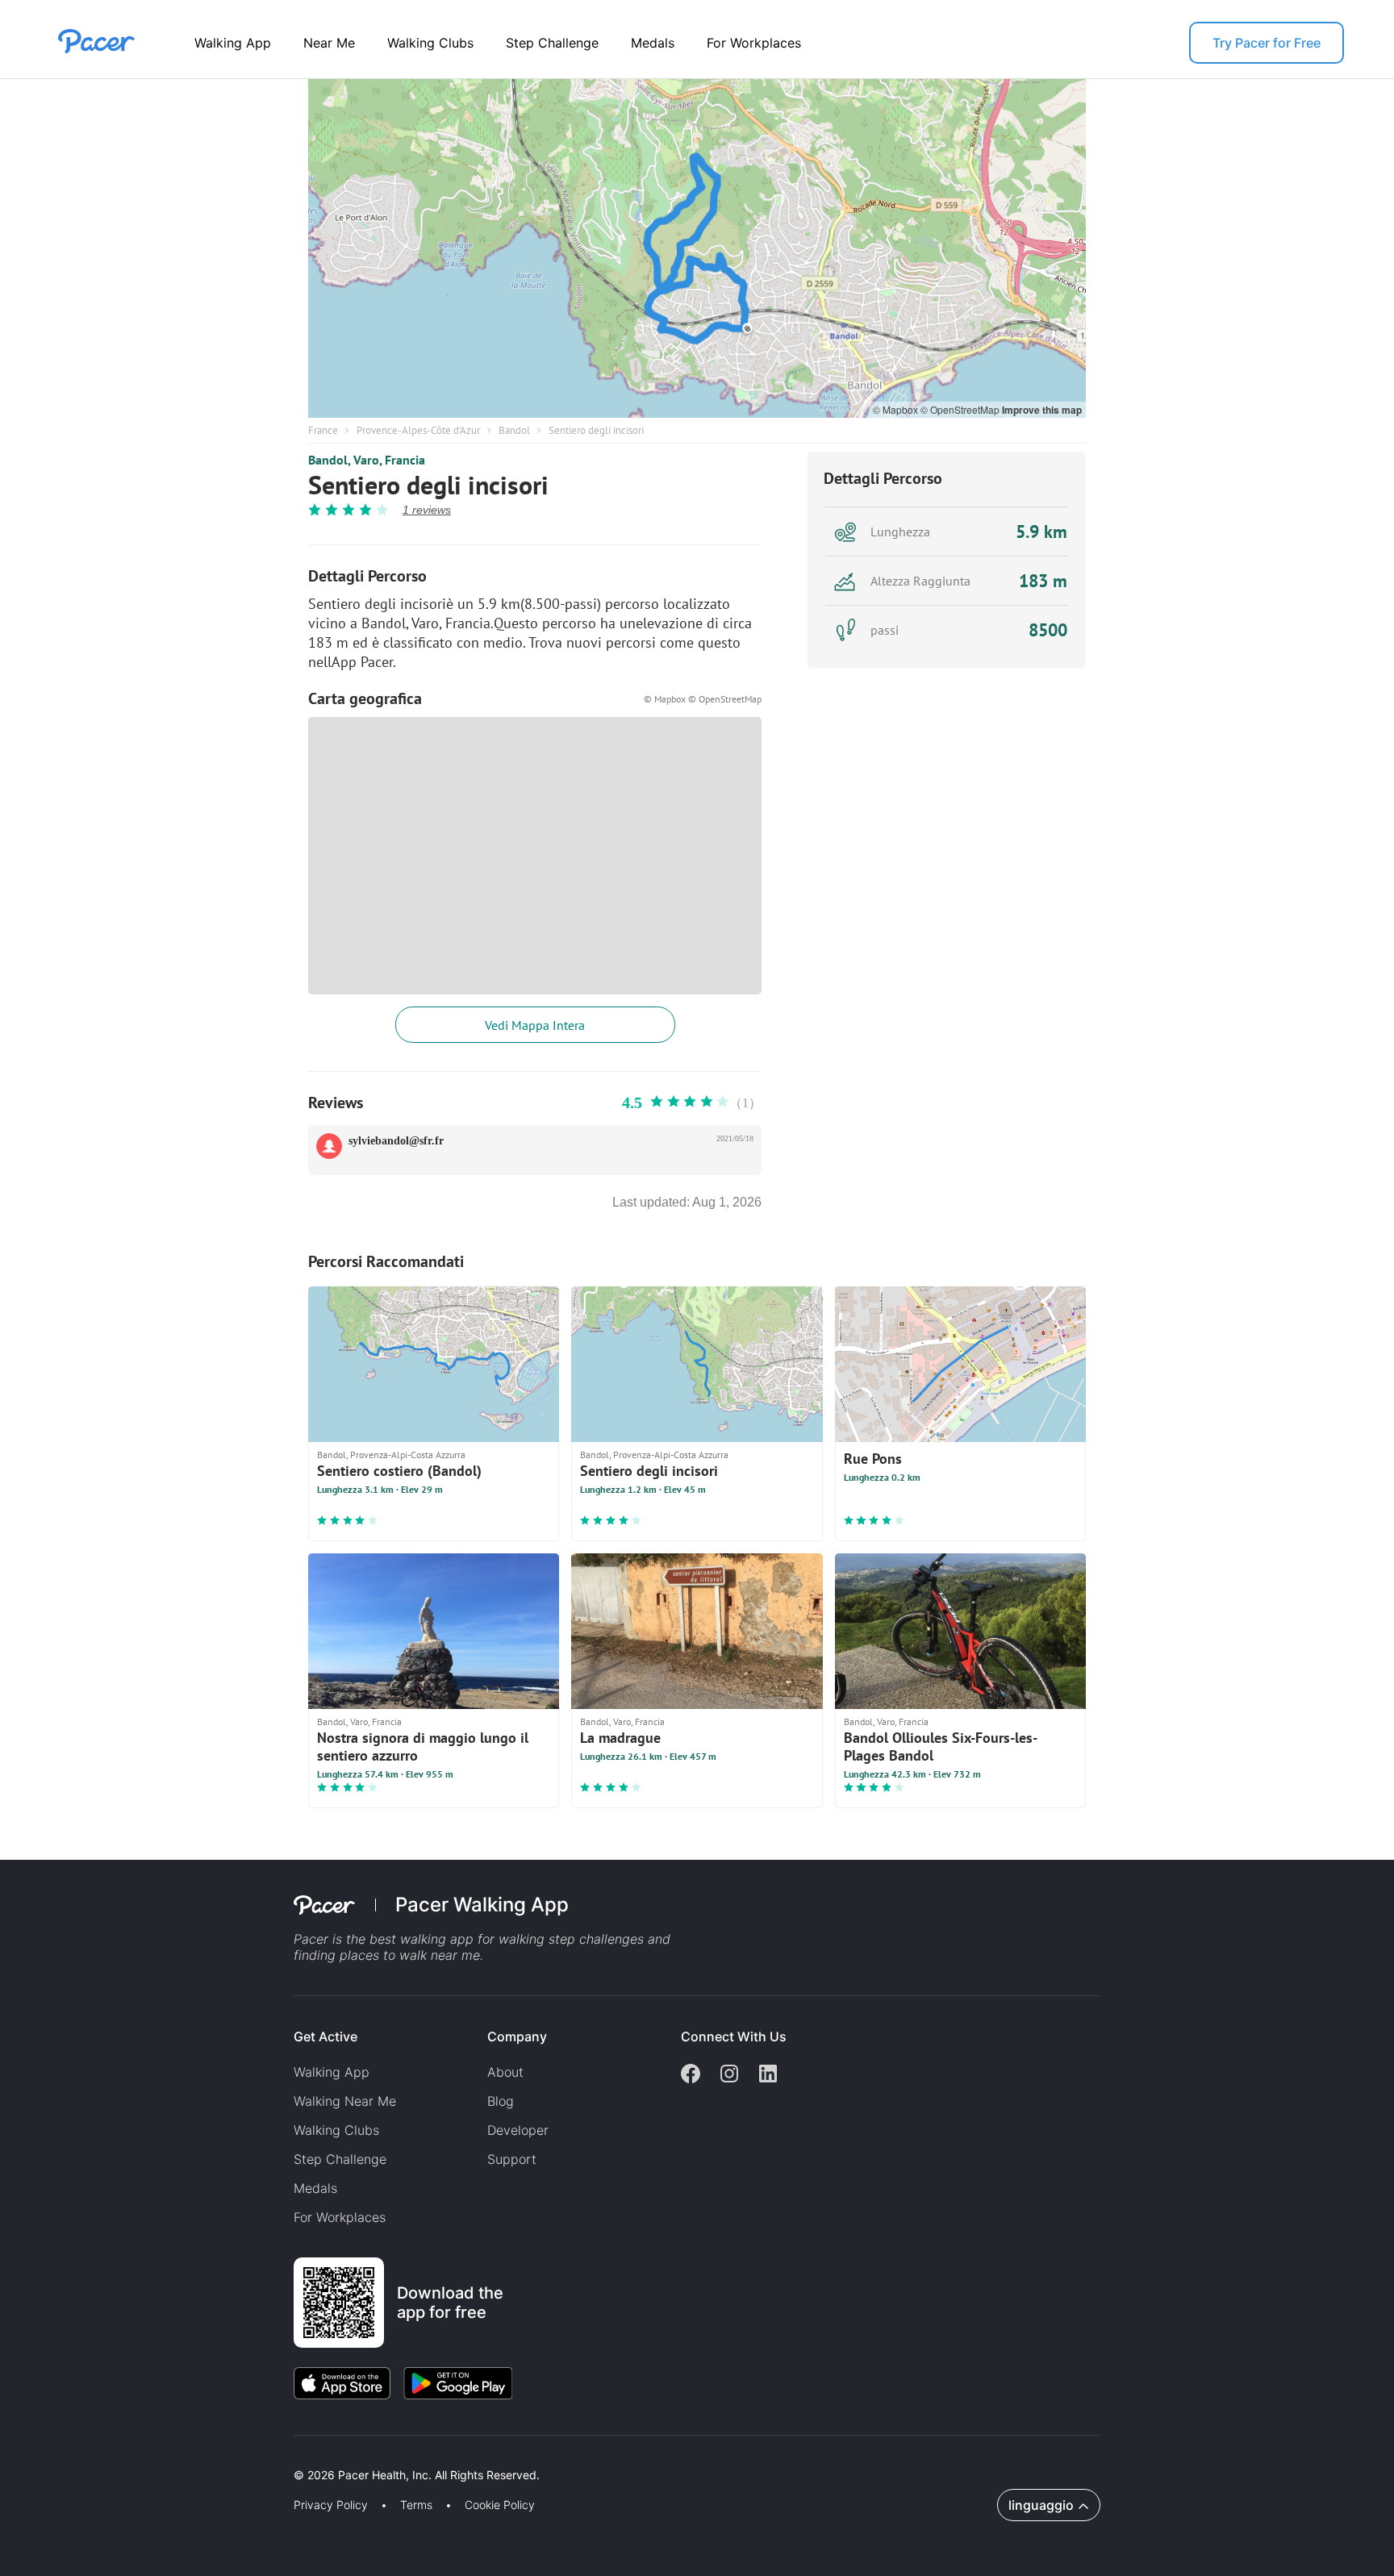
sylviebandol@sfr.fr (396, 1141)
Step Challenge (552, 43)
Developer (518, 2130)
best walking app (424, 1939)
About (505, 2072)
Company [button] (517, 2036)
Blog (501, 2101)
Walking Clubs (430, 43)
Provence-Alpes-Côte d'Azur (418, 430)
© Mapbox (897, 409)
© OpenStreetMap (961, 409)
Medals (653, 43)
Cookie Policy (500, 2505)
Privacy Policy (331, 2505)
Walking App (233, 43)
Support (512, 2159)
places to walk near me (410, 1955)
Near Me (329, 43)
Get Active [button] (326, 2036)
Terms (416, 2505)
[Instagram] (729, 2075)
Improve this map (1042, 410)
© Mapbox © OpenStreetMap (703, 699)
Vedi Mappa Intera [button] (535, 1025)
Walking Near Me (345, 2101)
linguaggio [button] (1041, 2505)
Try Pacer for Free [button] (1267, 43)
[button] (282, 2456)
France (323, 430)
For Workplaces (754, 43)
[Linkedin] (768, 2075)
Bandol (514, 430)
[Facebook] (691, 2075)
